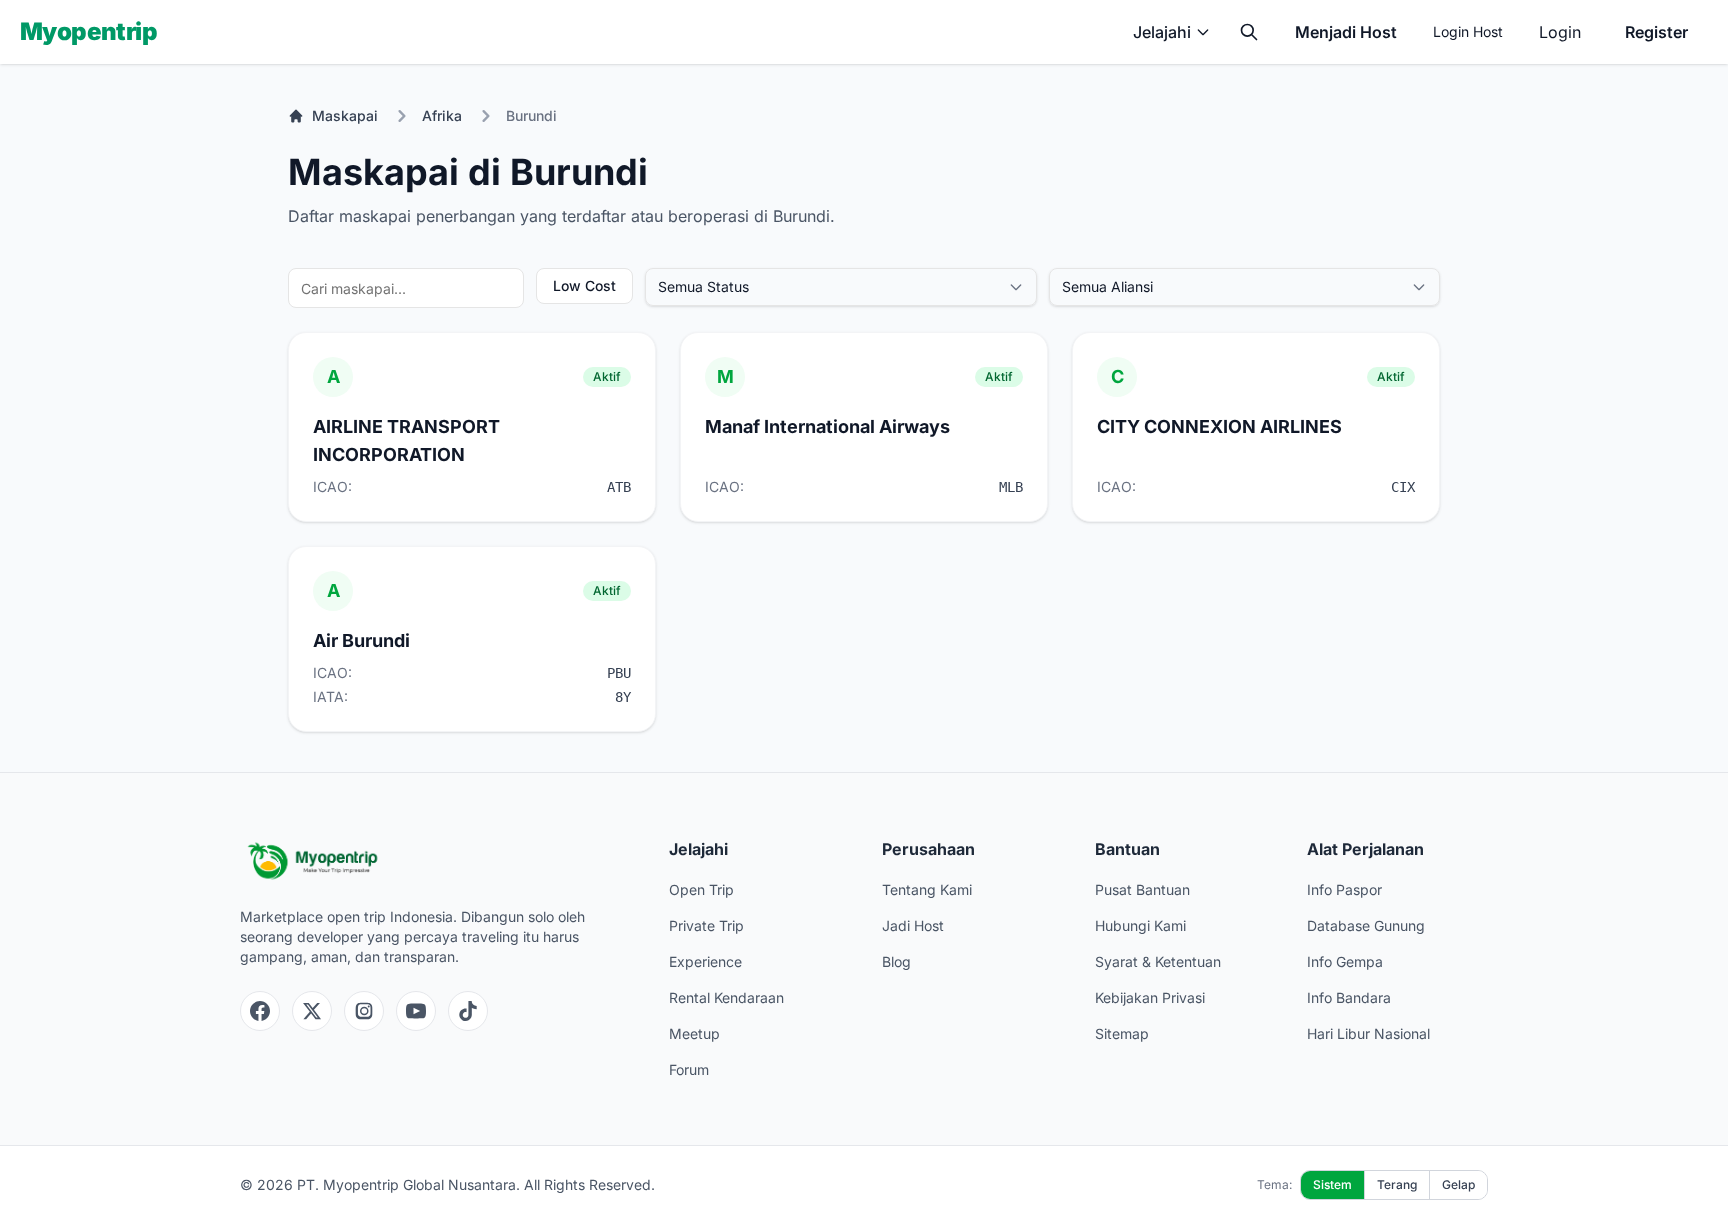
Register (1656, 32)
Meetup (694, 1033)
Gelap (1458, 1184)
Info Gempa (1345, 961)
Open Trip (701, 889)
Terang (1397, 1184)
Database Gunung (1366, 925)
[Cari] (1249, 32)
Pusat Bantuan (1142, 889)
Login (1560, 32)
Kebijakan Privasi (1150, 997)
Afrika (442, 115)
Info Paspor (1344, 889)
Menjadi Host (1346, 32)
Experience (705, 961)
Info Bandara (1349, 997)
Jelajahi (1162, 32)
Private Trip (706, 925)
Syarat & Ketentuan (1158, 961)
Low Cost (584, 285)
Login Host (1468, 31)
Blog (896, 961)
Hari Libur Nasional (1368, 1033)
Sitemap (1122, 1033)
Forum (689, 1069)
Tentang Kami (927, 889)
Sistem (1332, 1184)
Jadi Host (913, 925)
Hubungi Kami (1140, 925)
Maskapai (345, 115)
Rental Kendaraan (726, 997)
